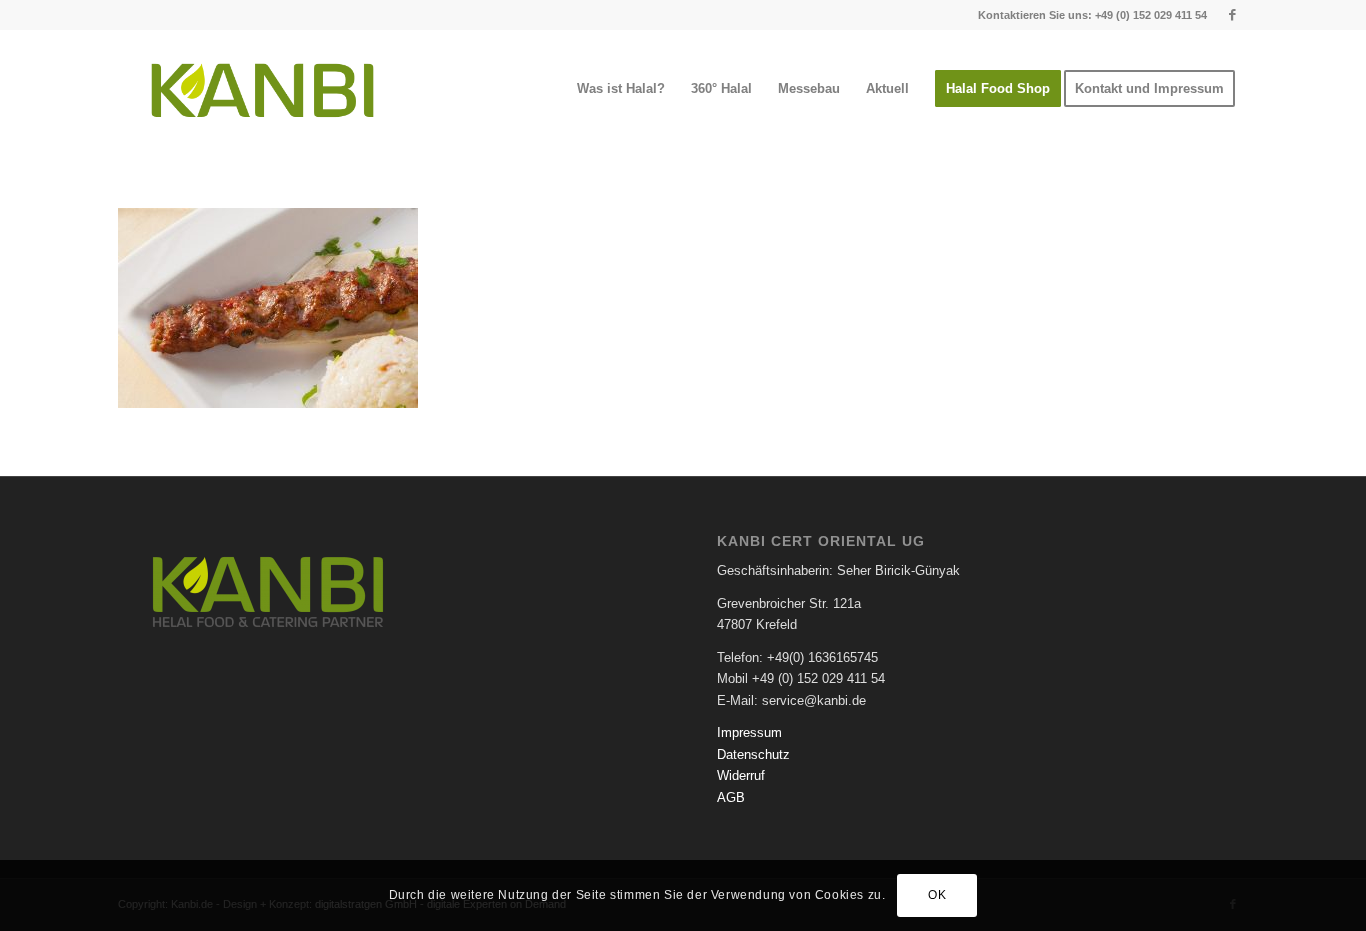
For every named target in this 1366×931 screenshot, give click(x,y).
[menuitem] (621, 89)
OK (937, 896)
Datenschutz (753, 754)
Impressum (749, 732)
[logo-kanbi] (262, 89)
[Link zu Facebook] (1233, 15)
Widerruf (741, 775)
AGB (731, 797)
